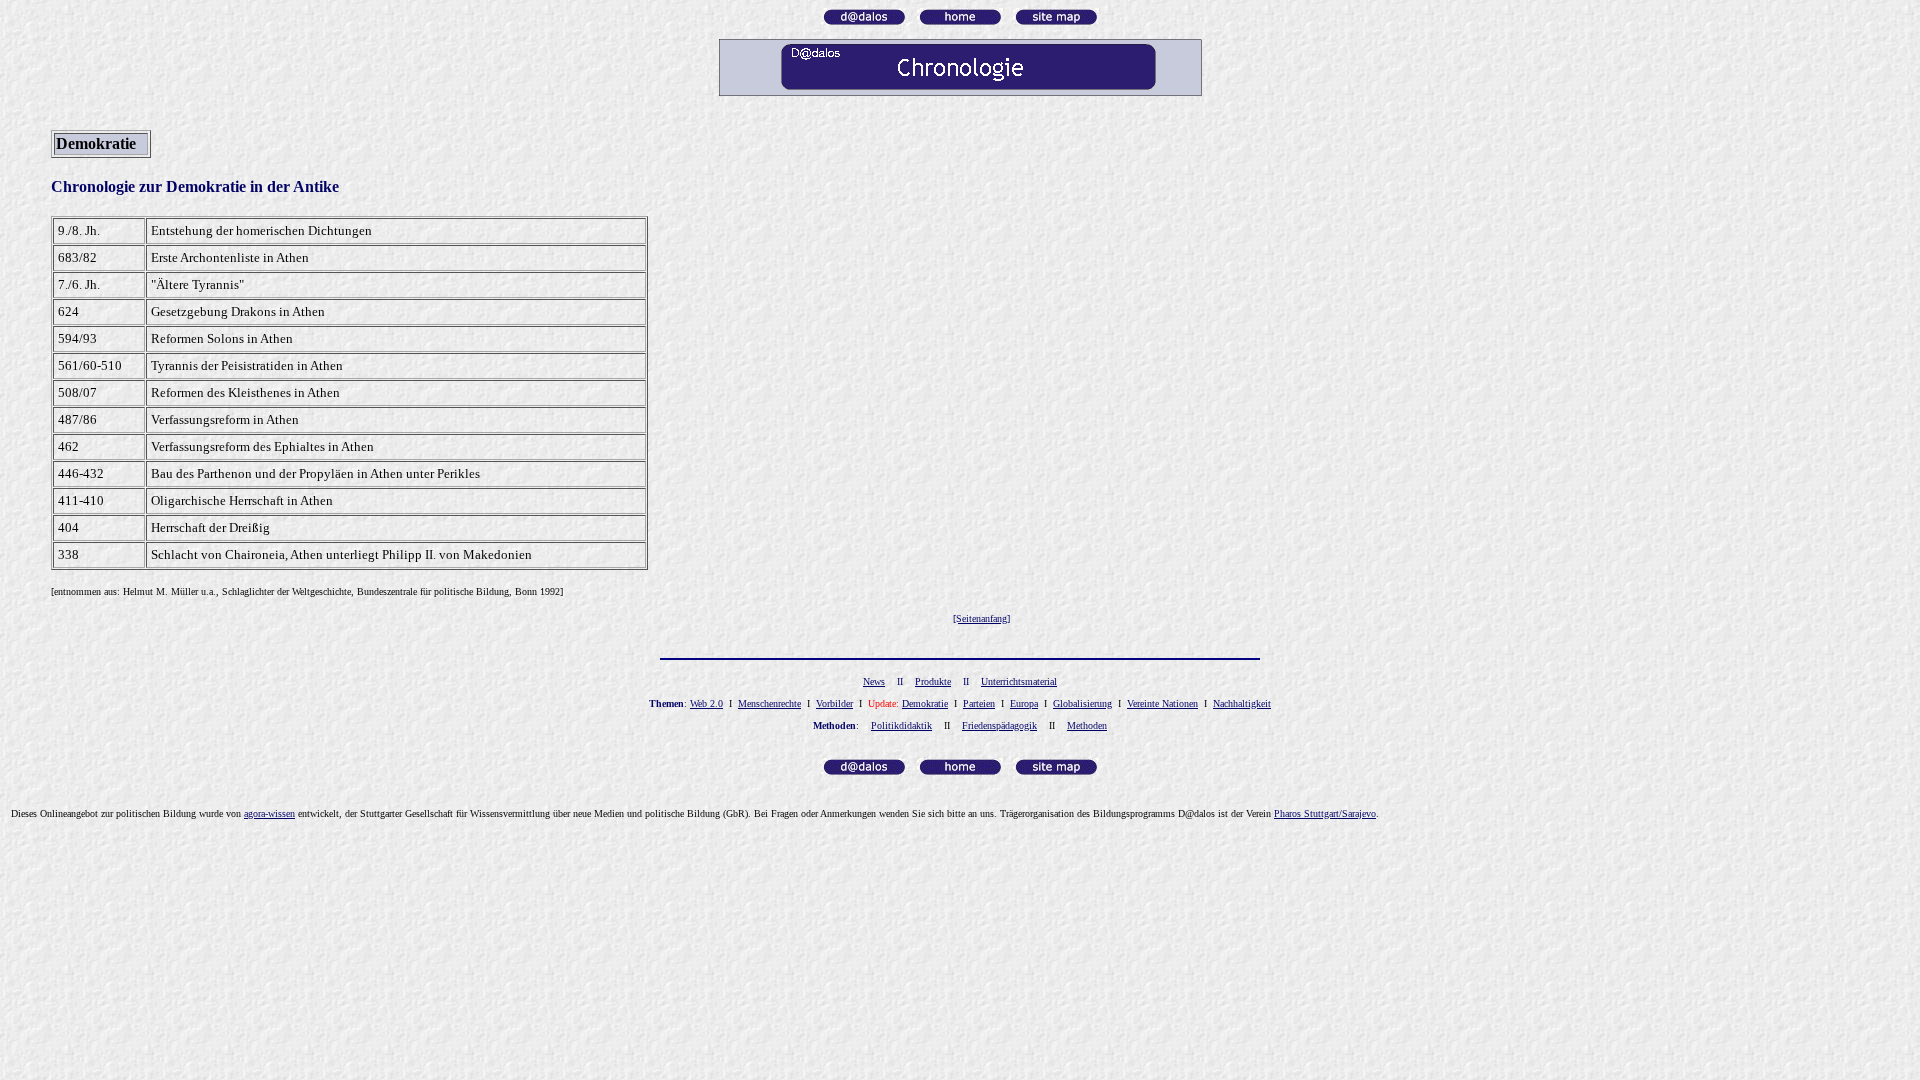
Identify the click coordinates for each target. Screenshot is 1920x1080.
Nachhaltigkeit (1242, 703)
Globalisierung (1082, 703)
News (874, 681)
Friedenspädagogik (999, 725)
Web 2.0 (706, 703)
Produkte (933, 681)
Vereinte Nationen (1162, 703)
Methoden (1087, 725)
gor (269, 813)
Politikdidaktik (901, 725)
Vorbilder (834, 703)
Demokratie (925, 703)
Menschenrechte (769, 703)
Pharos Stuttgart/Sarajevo (1325, 813)
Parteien (979, 703)
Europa (1024, 703)
